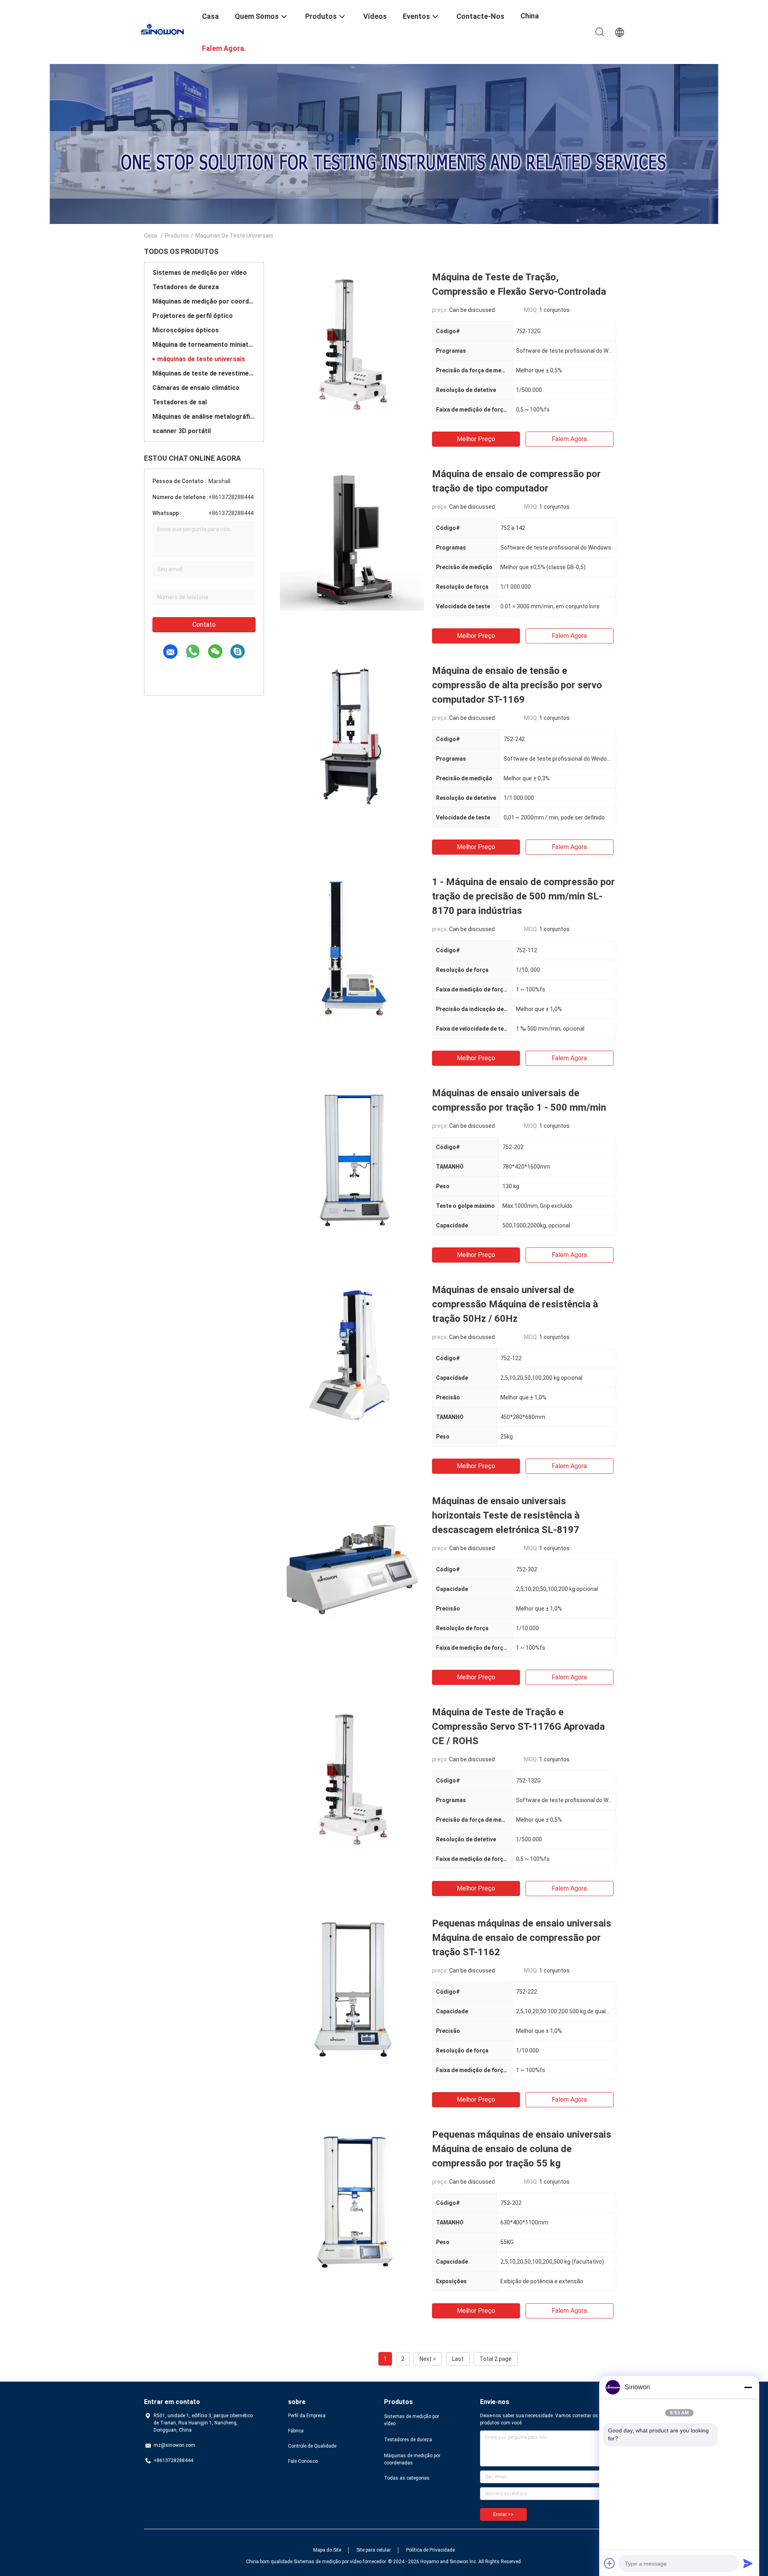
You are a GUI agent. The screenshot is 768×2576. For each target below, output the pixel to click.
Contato (204, 625)
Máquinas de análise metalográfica (204, 417)
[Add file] (610, 2563)
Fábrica (296, 2431)
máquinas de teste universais (201, 359)
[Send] (748, 2563)
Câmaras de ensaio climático (196, 388)
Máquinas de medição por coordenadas (204, 301)
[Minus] (748, 2387)
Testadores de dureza (186, 287)
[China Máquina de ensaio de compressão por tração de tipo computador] (352, 539)
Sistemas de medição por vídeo (200, 273)
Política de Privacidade (430, 2550)
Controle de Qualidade (312, 2446)
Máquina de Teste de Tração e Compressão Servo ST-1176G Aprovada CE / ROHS (518, 1727)
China (530, 16)
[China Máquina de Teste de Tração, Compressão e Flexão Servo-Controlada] (352, 342)
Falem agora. (570, 439)
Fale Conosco (303, 2461)
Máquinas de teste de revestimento (204, 373)
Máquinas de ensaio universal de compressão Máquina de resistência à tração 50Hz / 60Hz (515, 1304)
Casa (151, 236)
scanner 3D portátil (182, 431)
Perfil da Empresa (307, 2416)
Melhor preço (476, 439)
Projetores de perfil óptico (193, 316)
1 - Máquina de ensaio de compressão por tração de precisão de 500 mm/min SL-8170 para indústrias (523, 896)
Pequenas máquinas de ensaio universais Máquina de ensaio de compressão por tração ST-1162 (522, 1938)
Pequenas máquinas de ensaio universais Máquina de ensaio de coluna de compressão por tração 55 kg (522, 2149)
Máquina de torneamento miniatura (204, 345)
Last (458, 2359)
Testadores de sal (180, 402)
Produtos (177, 236)
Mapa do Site (327, 2550)
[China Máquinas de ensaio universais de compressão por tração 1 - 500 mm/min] (352, 1158)
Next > (428, 2359)
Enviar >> (503, 2514)
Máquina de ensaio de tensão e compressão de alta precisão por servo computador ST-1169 (517, 685)
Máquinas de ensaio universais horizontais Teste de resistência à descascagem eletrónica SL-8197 (506, 1515)
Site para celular (374, 2550)
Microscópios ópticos (186, 330)
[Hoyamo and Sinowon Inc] (168, 29)
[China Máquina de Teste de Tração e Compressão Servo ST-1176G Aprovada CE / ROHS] (352, 1777)
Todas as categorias (407, 2478)
